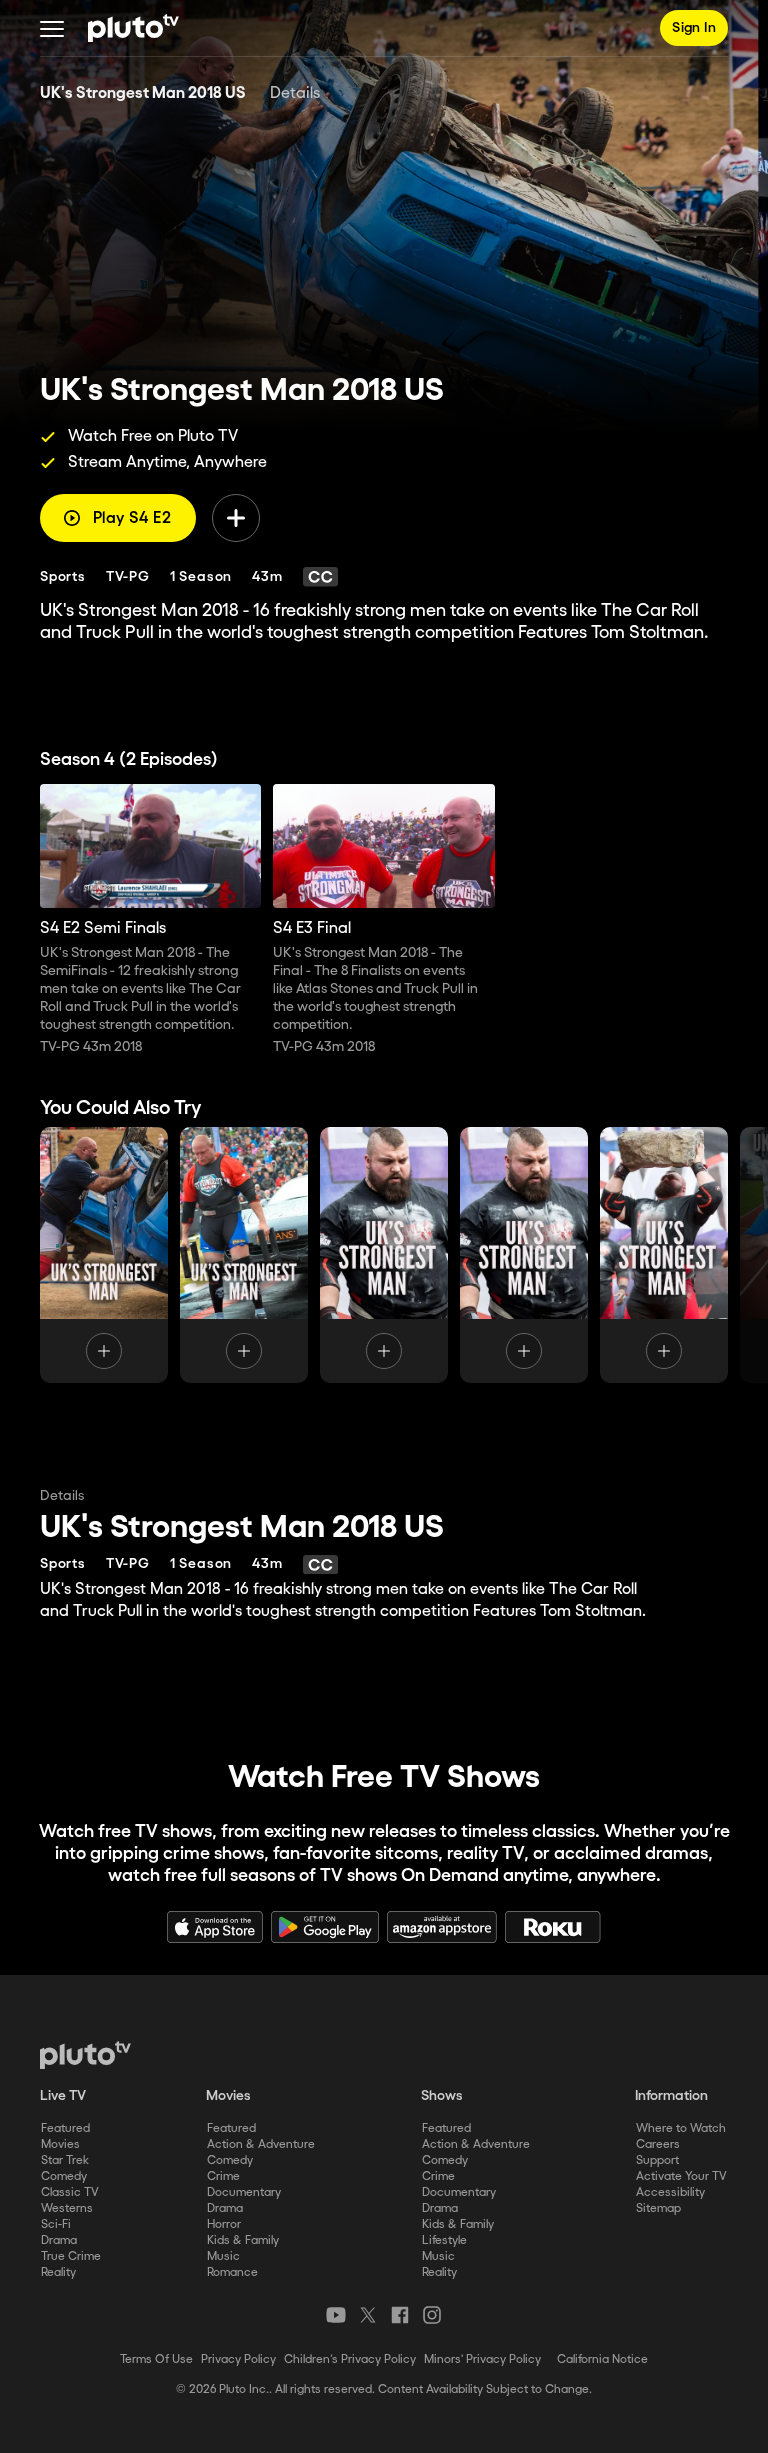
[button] (52, 28)
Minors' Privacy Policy (482, 2359)
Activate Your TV (681, 2176)
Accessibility (670, 2192)
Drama (59, 2240)
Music (223, 2256)
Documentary (244, 2192)
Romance (232, 2272)
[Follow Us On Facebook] (400, 2315)
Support (657, 2160)
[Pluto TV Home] (133, 28)
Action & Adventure (261, 2144)
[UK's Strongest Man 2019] (244, 1255)
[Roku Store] (553, 1927)
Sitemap (658, 2208)
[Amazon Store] (442, 1927)
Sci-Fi (56, 2224)
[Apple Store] (215, 1927)
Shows (442, 2096)
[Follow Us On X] (368, 2315)
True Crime (71, 2256)
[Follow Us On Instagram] (432, 2315)
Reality (58, 2272)
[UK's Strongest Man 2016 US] (664, 1255)
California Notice (602, 2359)
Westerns (67, 2208)
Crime (223, 2176)
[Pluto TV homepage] (85, 2055)
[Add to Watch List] (236, 518)
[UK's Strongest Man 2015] (384, 1255)
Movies (60, 2144)
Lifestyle (444, 2240)
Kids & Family (243, 2240)
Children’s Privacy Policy (350, 2359)
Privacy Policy (238, 2359)
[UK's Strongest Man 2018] (104, 1255)
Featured (65, 2128)
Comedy (64, 2176)
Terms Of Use (156, 2359)
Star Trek (65, 2160)
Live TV (63, 2096)
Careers (658, 2144)
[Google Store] (325, 1927)
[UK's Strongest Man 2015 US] (524, 1255)
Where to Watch (681, 2128)
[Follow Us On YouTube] (336, 2315)
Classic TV (70, 2192)
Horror (224, 2224)
